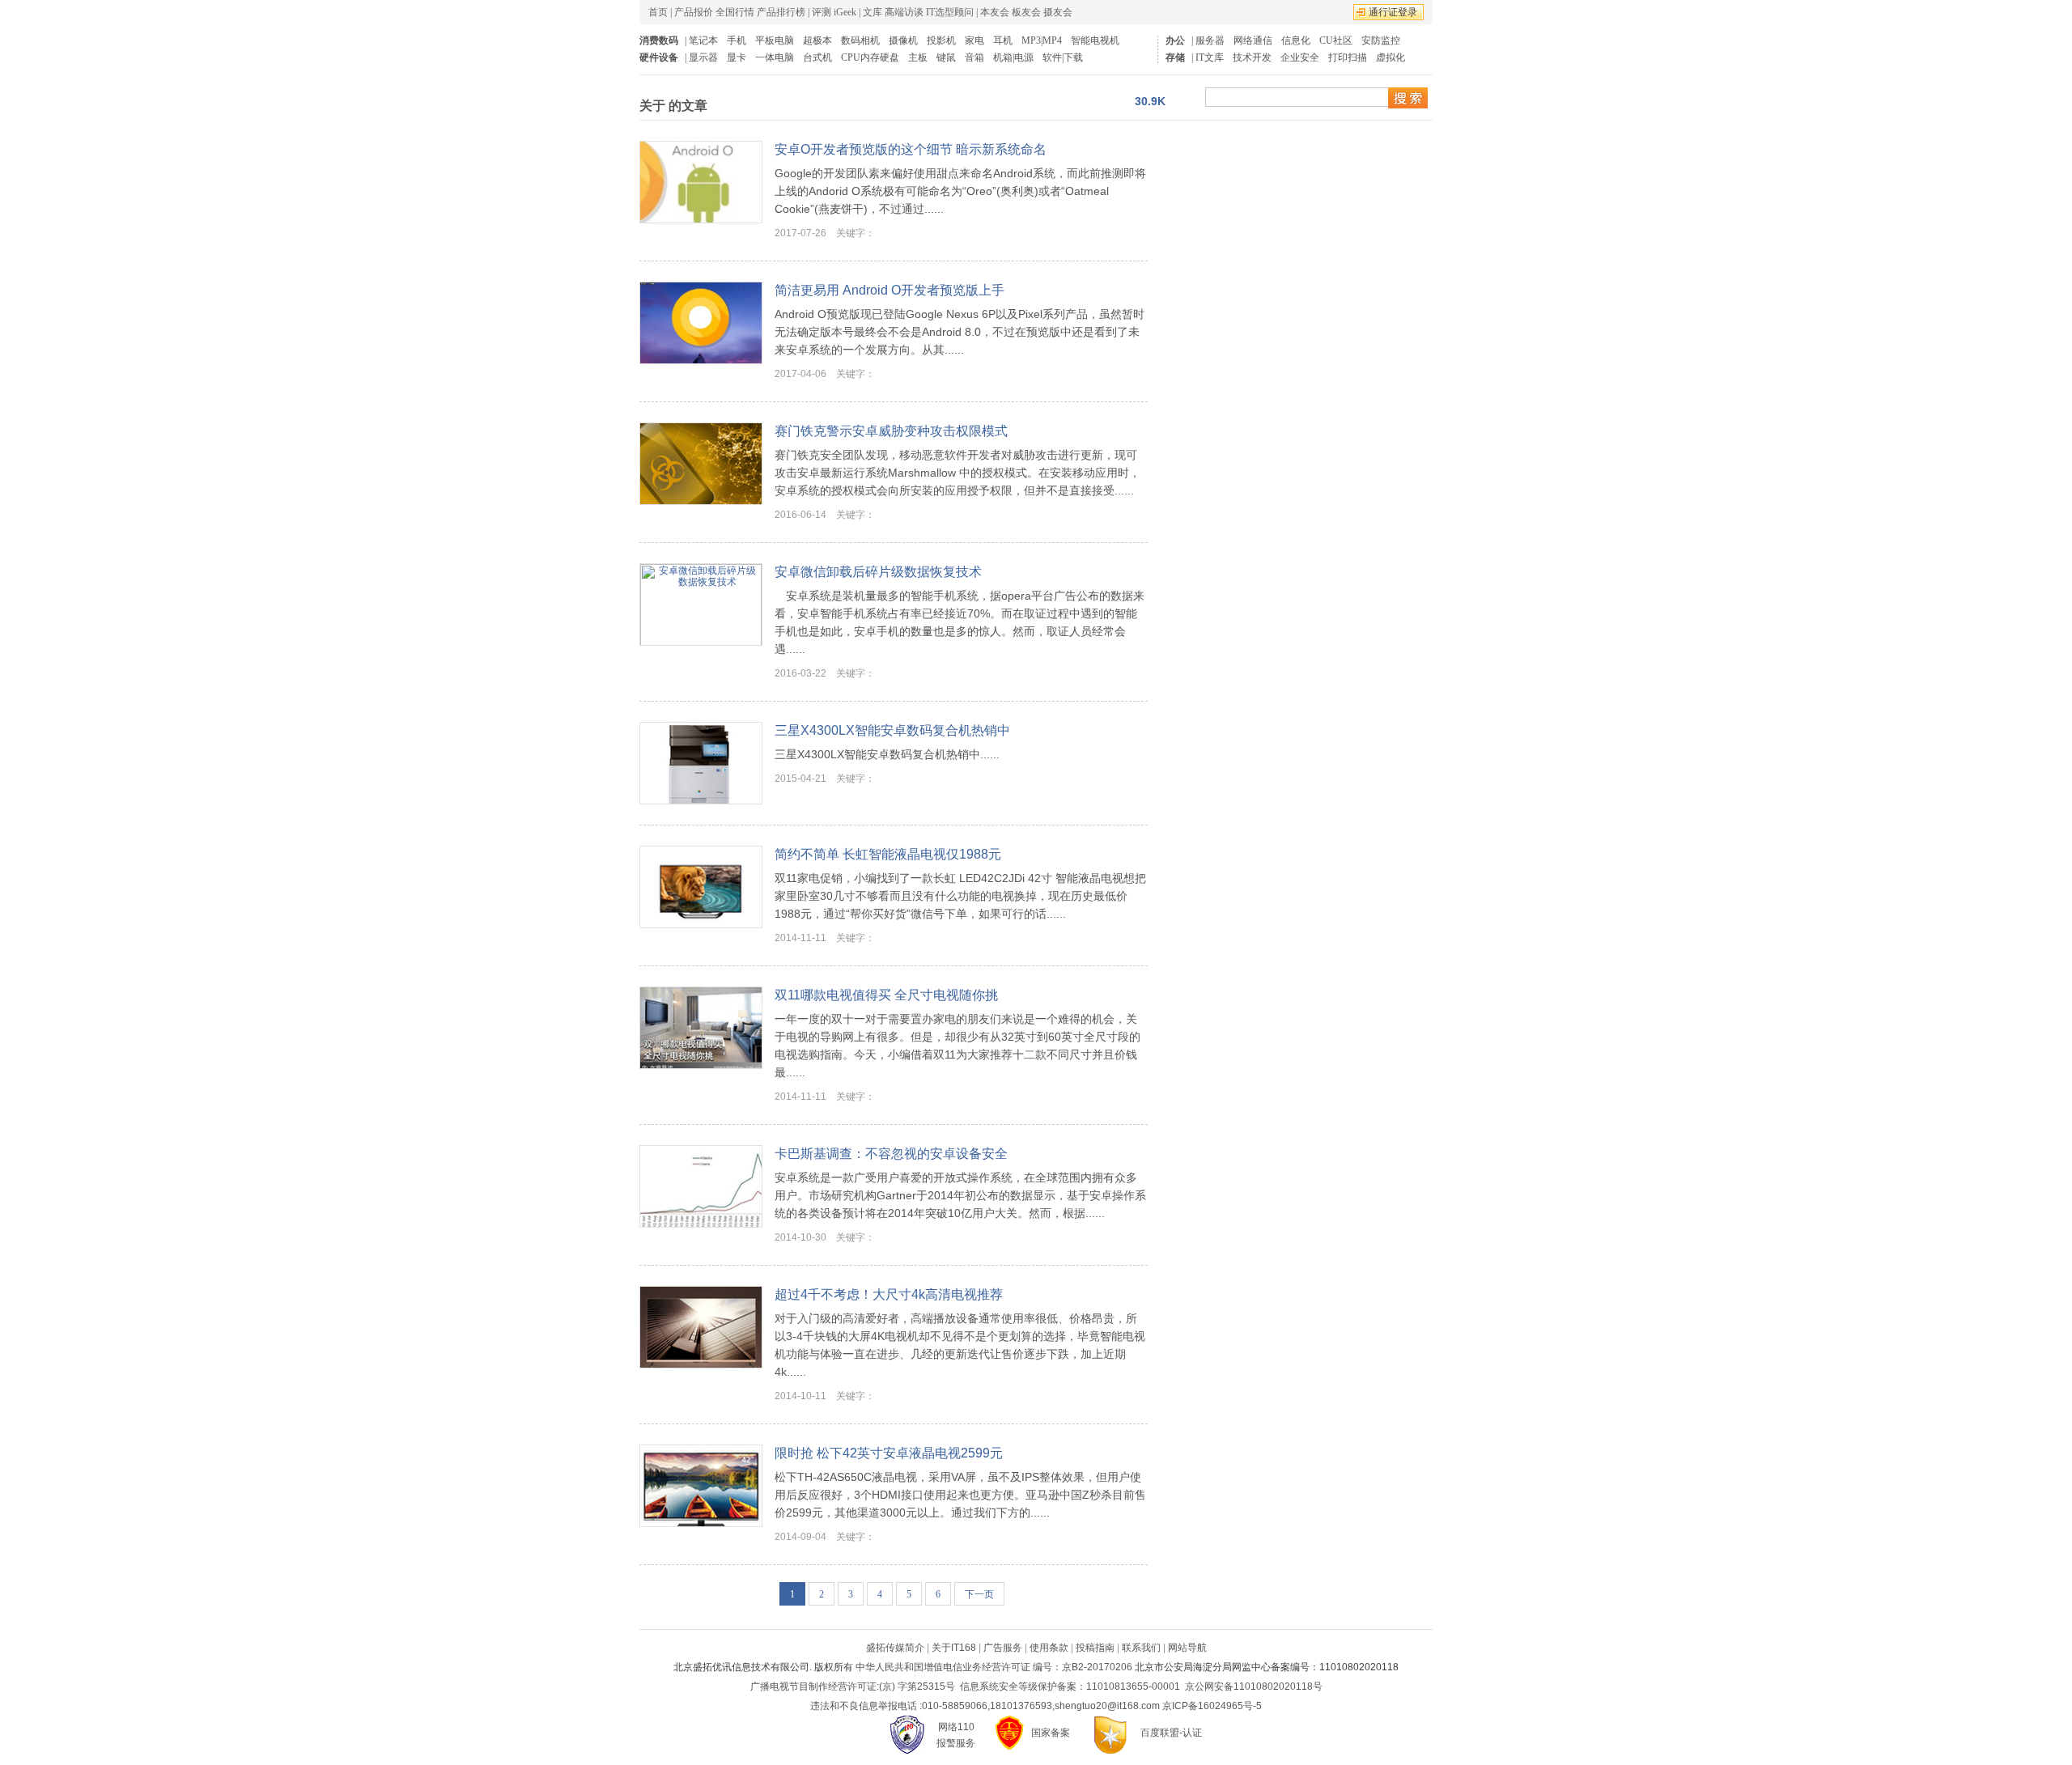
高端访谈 (904, 12)
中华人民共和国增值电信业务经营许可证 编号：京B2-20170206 (994, 1667)
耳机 (1003, 40)
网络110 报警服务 (956, 1735)
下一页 (979, 1594)
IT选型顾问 (950, 12)
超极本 (817, 40)
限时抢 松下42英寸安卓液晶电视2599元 (889, 1453)
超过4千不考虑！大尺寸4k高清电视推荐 (889, 1294)
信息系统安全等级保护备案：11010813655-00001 (1070, 1687)
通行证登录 (1393, 12)
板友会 (1026, 12)
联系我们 (1141, 1648)
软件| (1053, 57)
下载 (1073, 57)
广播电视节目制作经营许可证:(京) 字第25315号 (853, 1687)
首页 (658, 12)
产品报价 (694, 12)
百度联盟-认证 (1171, 1733)
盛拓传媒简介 (895, 1648)
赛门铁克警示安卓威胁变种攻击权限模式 (891, 431)
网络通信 (1253, 40)
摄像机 (903, 40)
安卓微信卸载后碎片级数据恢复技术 (878, 572)
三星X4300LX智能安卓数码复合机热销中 (892, 730)
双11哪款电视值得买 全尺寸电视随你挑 (886, 995)
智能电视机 (1095, 40)
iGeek (845, 12)
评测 (822, 12)
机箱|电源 (1013, 57)
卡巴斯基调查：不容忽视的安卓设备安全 (891, 1154)
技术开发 (1252, 57)
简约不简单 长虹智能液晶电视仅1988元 (888, 854)
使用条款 (1049, 1648)
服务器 (1210, 40)
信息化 (1296, 40)
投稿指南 (1095, 1648)
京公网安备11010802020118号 (1254, 1687)
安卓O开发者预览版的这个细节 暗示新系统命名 (911, 149)
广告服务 (1003, 1648)
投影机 (941, 40)
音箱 (974, 57)
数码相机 (860, 40)
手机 (737, 40)
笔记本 (703, 40)
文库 (873, 12)
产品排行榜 (781, 12)
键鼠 (946, 57)
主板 (918, 57)
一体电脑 (775, 57)
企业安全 (1300, 57)
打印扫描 (1348, 57)
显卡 (737, 57)
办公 (1175, 40)
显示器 (703, 57)
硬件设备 (659, 57)
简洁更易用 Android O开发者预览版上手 (890, 290)
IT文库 (1210, 57)
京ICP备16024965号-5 (1212, 1706)
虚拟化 (1391, 57)
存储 (1175, 57)
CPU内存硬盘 (870, 57)
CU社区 (1336, 40)
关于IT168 (954, 1648)
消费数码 (659, 40)
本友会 (995, 12)
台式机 (817, 57)
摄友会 (1058, 12)
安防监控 (1381, 40)
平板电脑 (775, 40)
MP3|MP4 (1042, 40)
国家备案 (1051, 1733)
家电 (974, 40)
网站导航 (1187, 1648)
